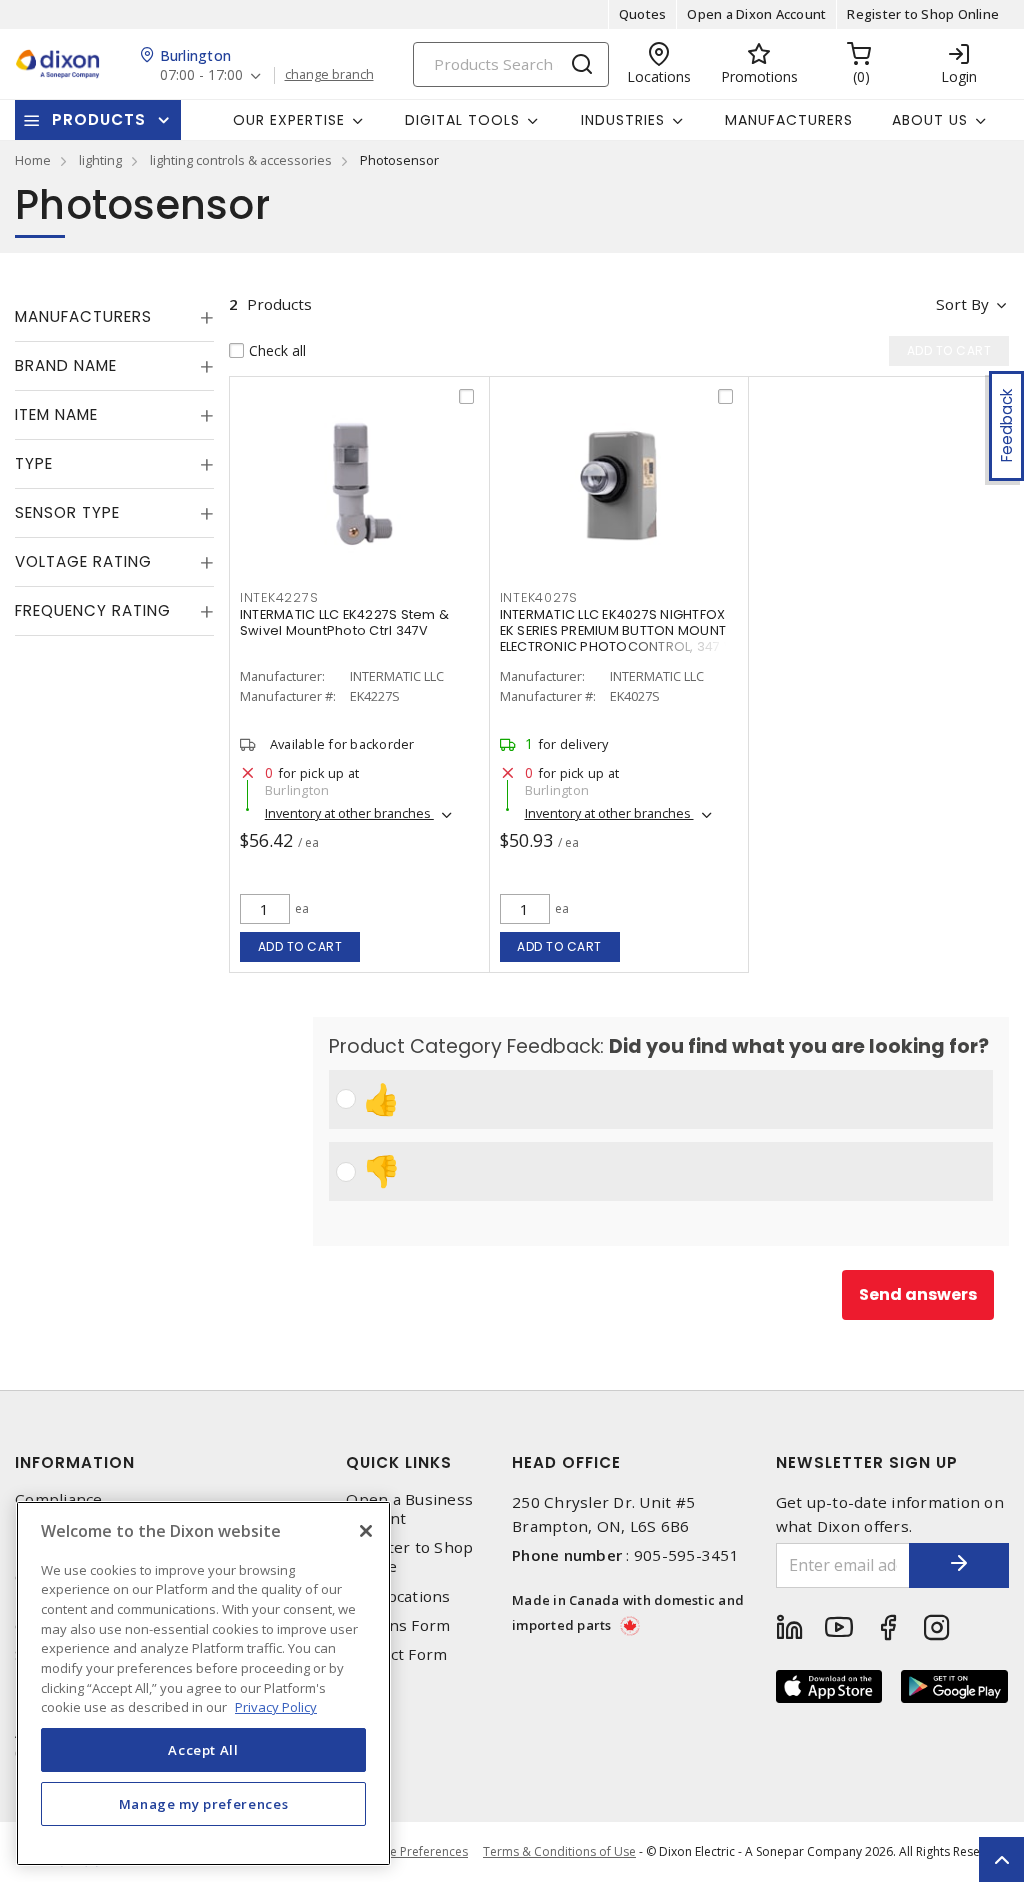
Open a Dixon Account (756, 14)
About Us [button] (930, 120)
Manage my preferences (204, 1804)
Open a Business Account (409, 1509)
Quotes (643, 14)
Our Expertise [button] (289, 120)
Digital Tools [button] (462, 120)
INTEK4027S (539, 597)
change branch (329, 75)
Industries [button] (623, 120)
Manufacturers (789, 120)
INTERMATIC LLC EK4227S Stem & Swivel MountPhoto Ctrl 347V (344, 622)
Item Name (56, 414)
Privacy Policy (276, 1707)
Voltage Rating (83, 561)
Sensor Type (67, 512)
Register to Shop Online (923, 14)
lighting (100, 160)
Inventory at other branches (349, 813)
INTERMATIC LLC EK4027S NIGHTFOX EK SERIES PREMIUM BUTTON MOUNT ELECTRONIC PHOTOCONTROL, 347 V (617, 630)
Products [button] (99, 119)
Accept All (203, 1750)
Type (34, 463)
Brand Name (66, 365)
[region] (203, 1683)
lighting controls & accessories (241, 160)
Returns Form (398, 1625)
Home (33, 160)
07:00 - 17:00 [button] (201, 75)
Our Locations (398, 1596)
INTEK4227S (279, 597)
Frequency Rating (93, 610)
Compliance (59, 1499)
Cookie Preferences (412, 1852)
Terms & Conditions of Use (559, 1851)
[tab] (114, 317)
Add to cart (300, 946)
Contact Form (396, 1654)
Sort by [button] (962, 304)
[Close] (366, 1531)
